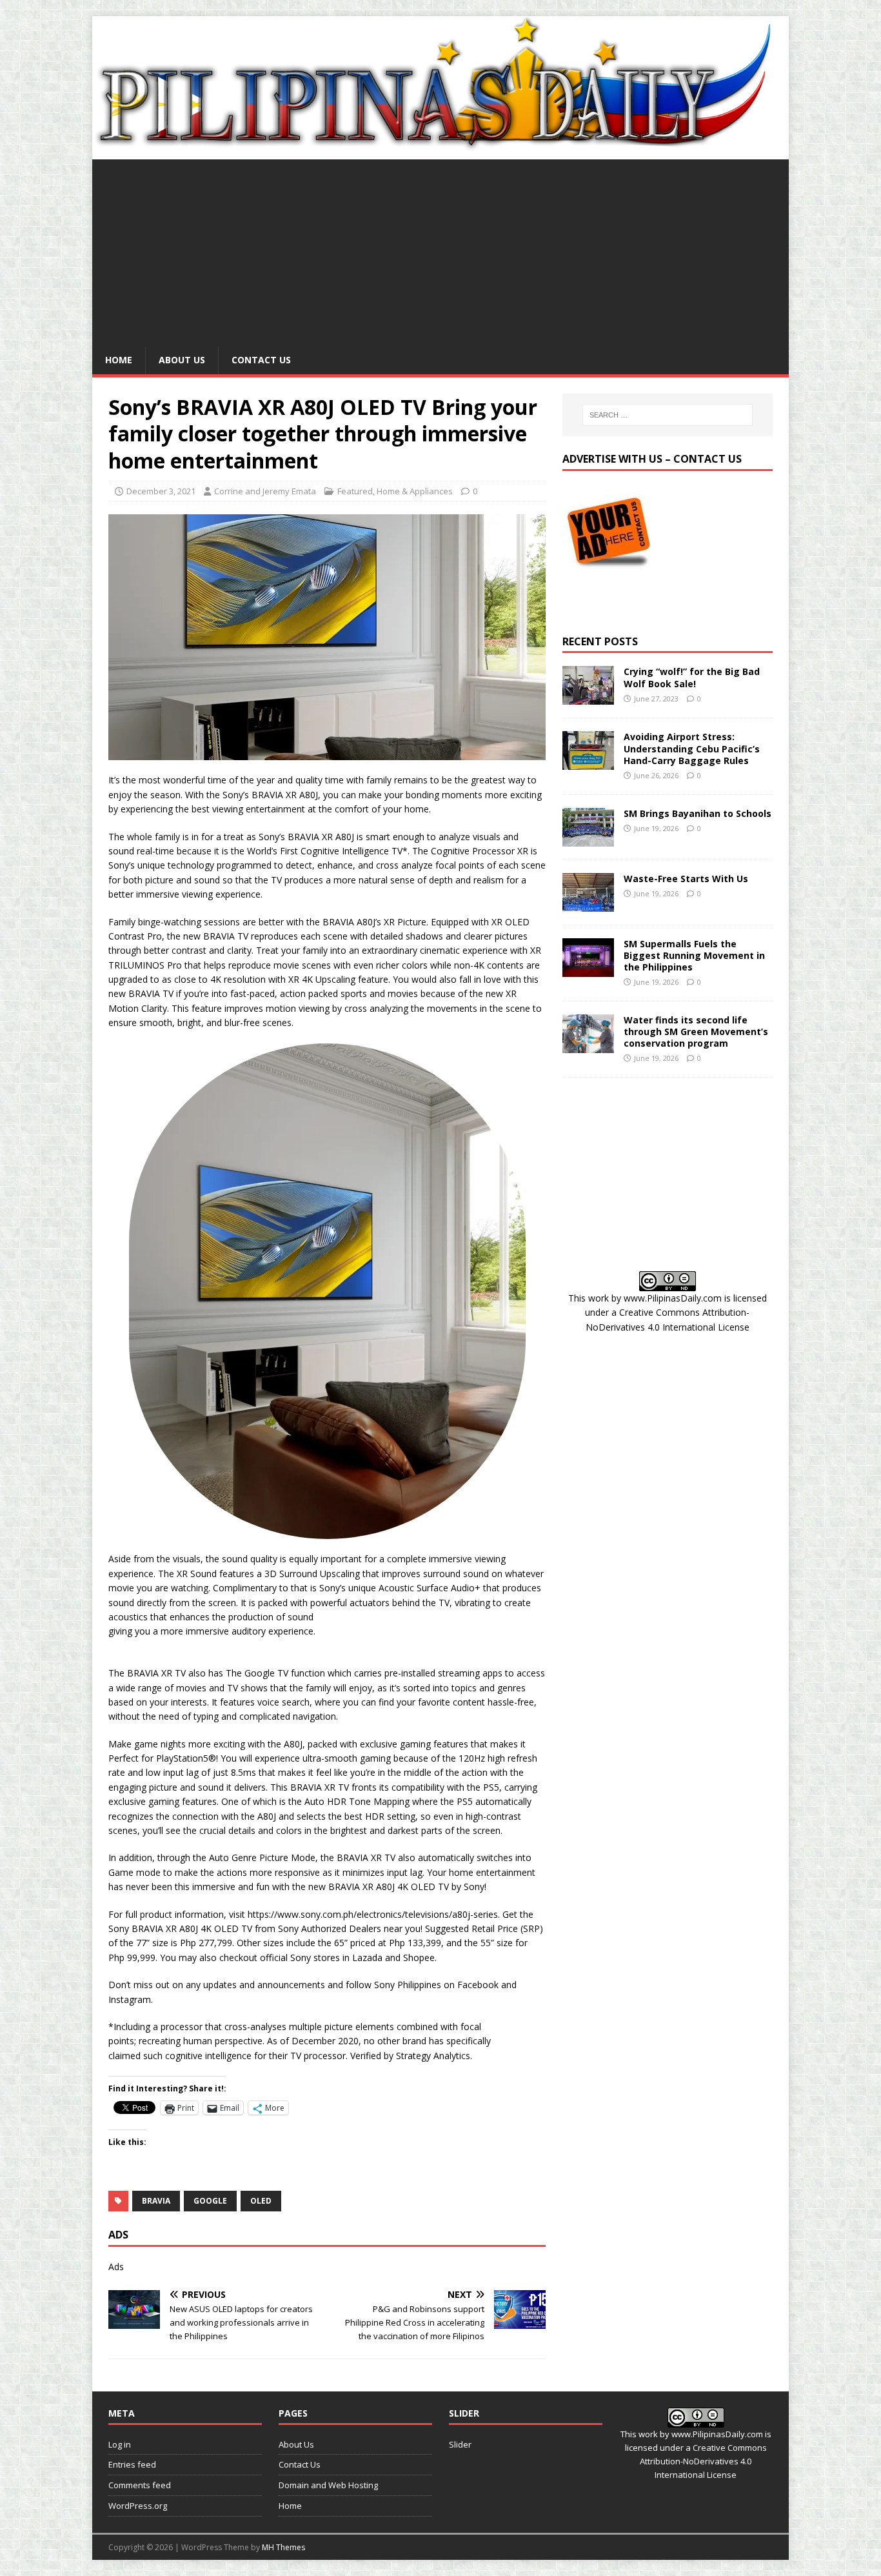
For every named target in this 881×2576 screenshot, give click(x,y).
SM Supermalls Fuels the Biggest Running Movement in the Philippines (694, 955)
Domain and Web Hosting (328, 2485)
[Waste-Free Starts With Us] (588, 904)
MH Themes (283, 2547)
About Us (182, 360)
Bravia (156, 2201)
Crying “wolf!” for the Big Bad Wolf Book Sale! (692, 677)
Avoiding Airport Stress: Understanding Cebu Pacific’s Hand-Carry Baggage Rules (692, 748)
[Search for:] (668, 415)
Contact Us (261, 360)
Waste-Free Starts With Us (686, 879)
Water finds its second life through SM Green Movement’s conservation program (696, 1031)
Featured (355, 491)
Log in (120, 2444)
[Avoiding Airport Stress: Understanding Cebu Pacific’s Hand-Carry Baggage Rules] (588, 762)
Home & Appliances (415, 491)
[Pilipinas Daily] (440, 146)
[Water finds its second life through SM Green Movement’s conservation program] (588, 1045)
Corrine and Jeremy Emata (265, 491)
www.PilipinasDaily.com (673, 1298)
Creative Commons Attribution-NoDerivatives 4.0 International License (703, 2461)
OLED (261, 2201)
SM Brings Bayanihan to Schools (698, 813)
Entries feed (132, 2464)
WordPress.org (138, 2506)
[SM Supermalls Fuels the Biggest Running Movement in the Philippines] (588, 969)
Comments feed (140, 2485)
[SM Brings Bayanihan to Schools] (588, 839)
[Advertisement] (440, 250)
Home (119, 360)
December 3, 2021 (161, 491)
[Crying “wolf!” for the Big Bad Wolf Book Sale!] (588, 697)
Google (210, 2201)
